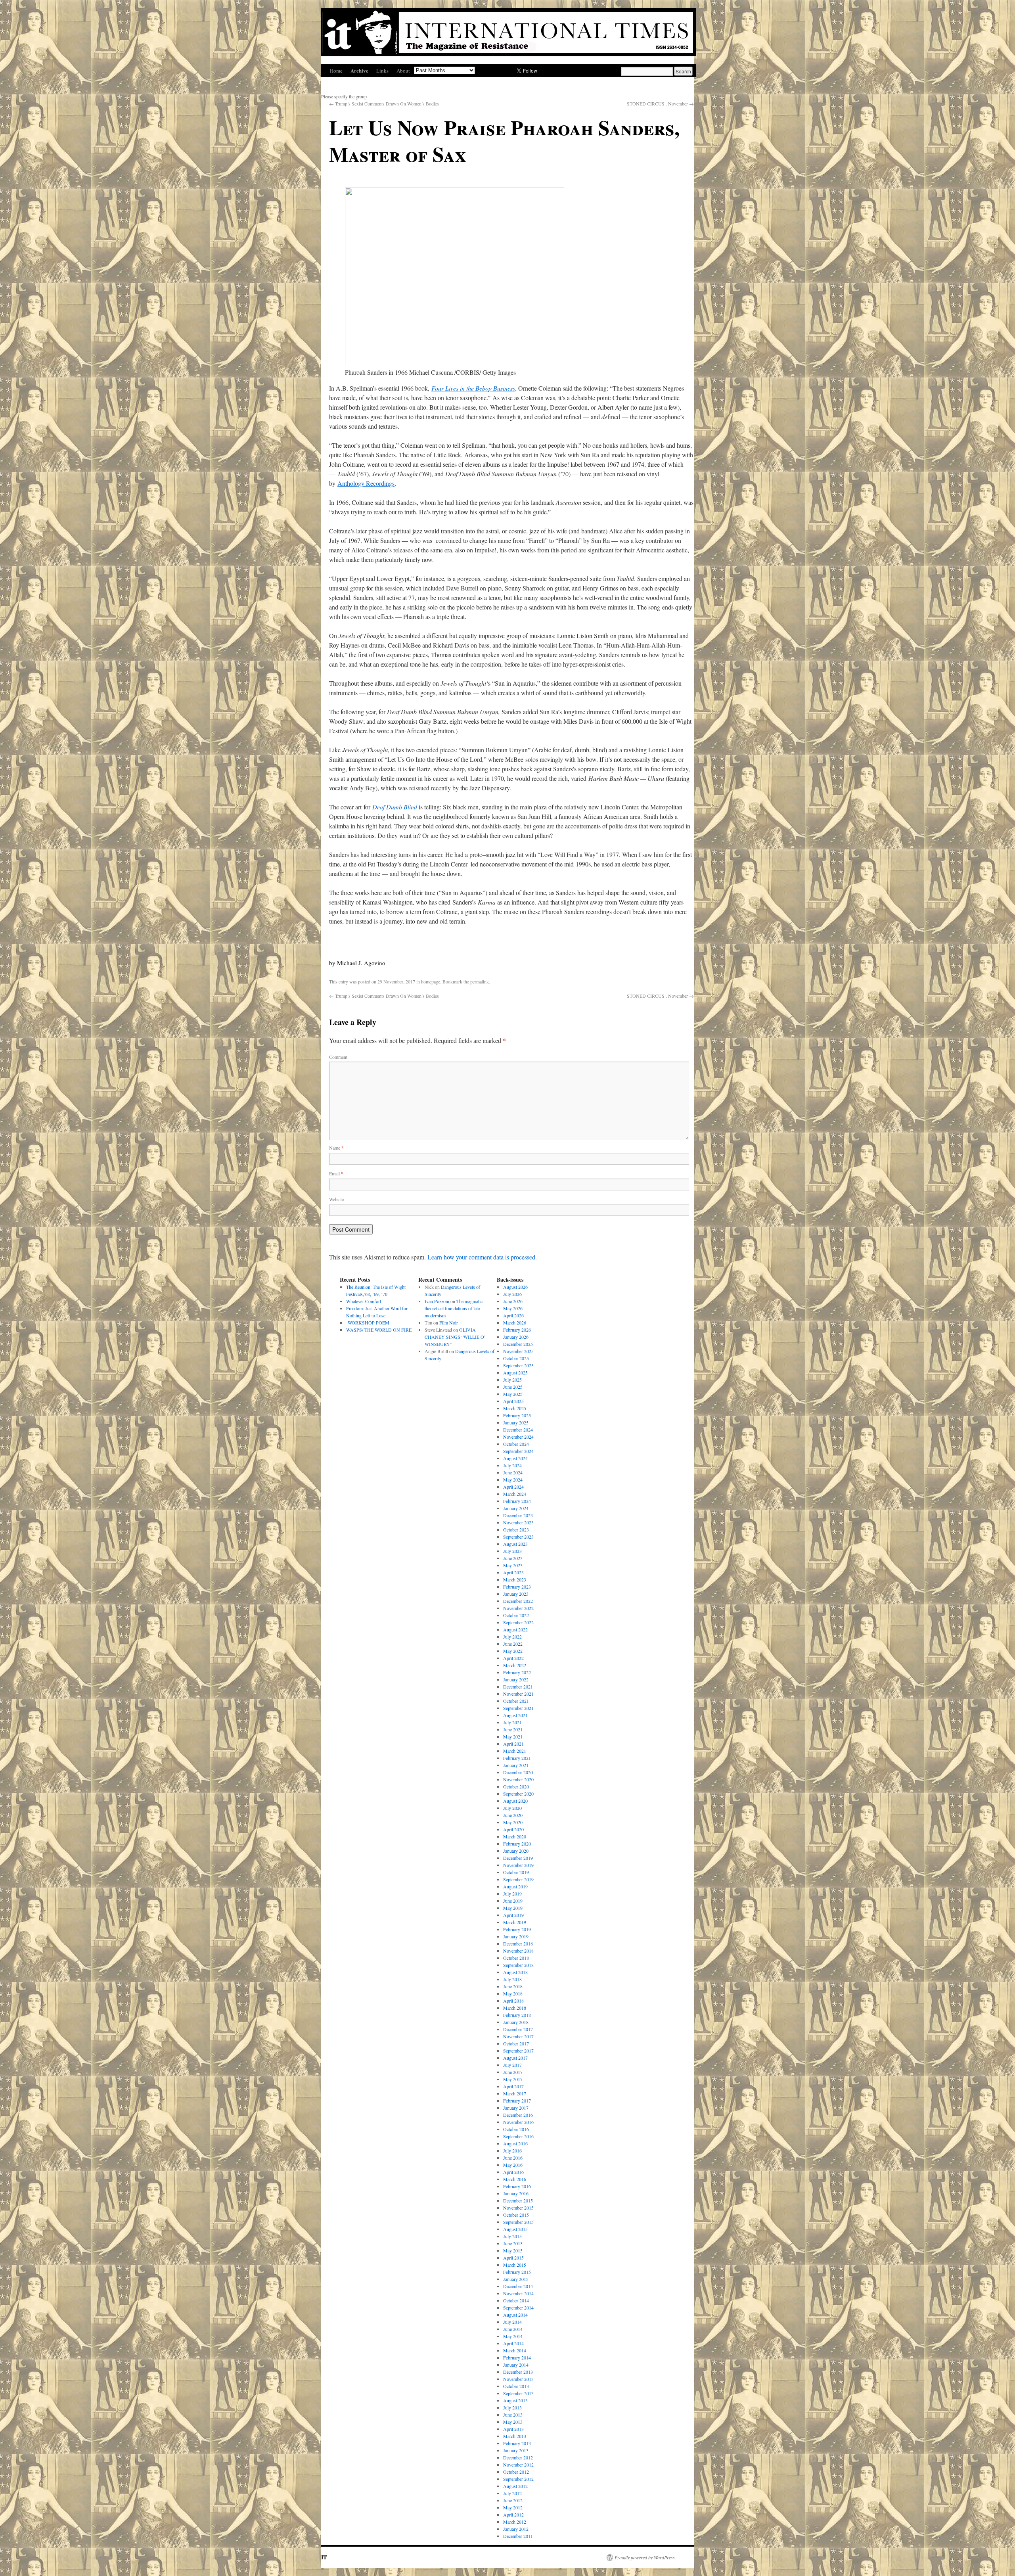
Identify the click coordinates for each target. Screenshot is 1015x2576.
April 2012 (513, 2515)
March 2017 (515, 2093)
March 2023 (515, 1579)
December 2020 (518, 1772)
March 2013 (515, 2436)
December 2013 (518, 2372)
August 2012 (515, 2486)
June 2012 (513, 2500)
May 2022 (513, 1651)
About (403, 71)
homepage (431, 981)
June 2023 (513, 1558)
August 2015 (515, 2229)
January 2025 (516, 1422)
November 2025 (518, 1351)
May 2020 (513, 1822)
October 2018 (516, 1958)
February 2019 (517, 1929)
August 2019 (515, 1886)
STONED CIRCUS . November (660, 103)
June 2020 (513, 1815)
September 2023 (518, 1537)
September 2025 (518, 1365)
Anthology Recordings (366, 483)
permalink (480, 981)
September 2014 (518, 2308)
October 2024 (516, 1444)
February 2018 (517, 2015)
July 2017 (512, 2065)
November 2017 (518, 2036)
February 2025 (517, 1415)
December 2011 (518, 2536)
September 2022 (518, 1622)
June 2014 (513, 2329)
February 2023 (517, 1587)
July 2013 (512, 2407)
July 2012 (512, 2493)
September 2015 (518, 2222)
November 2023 (518, 1522)
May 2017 (513, 2079)
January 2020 (516, 1851)
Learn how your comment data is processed (481, 1257)
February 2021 (517, 1758)
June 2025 (513, 1387)
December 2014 (518, 2286)
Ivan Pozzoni (437, 1301)
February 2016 (517, 2186)
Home (336, 71)
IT (324, 2557)
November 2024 (518, 1437)
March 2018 (515, 2008)
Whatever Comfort (364, 1301)
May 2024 (513, 1480)
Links (382, 71)
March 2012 (515, 2522)
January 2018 (516, 2022)
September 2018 (518, 1965)
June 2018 (513, 1986)
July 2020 (512, 1808)
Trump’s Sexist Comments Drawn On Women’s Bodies (384, 103)
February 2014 (517, 2357)
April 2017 (513, 2086)
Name (336, 1148)
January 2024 (516, 1508)
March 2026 (515, 1322)
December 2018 (518, 1943)
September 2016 (518, 2136)
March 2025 (515, 1408)
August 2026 (515, 1287)
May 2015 (513, 2250)
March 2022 (515, 1665)
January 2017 (516, 2108)
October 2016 (516, 2129)
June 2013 (513, 2415)
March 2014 (515, 2350)
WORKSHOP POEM (368, 1322)
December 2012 (518, 2457)
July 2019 (512, 1894)
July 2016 (512, 2150)
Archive (359, 70)
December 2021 (518, 1687)
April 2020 (513, 1829)
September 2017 (518, 2051)
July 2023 (512, 1551)
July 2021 (512, 1722)
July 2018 (512, 1979)
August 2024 (515, 1458)
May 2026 (513, 1308)
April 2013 (513, 2429)
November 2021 (518, 1694)
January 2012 (516, 2529)
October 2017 (516, 2043)
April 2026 (513, 1315)
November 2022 (518, 1608)
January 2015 (516, 2279)
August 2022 (515, 1629)
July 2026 (512, 1294)
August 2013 (515, 2400)
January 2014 (516, 2365)
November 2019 (518, 1865)
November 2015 (518, 2208)
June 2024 (513, 1472)
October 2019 (516, 1872)
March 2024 (515, 1494)
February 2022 (517, 1672)
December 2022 (518, 1601)
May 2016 (513, 2165)
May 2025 (513, 1394)
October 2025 (516, 1358)
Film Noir (449, 1322)
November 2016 (518, 2122)
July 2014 (512, 2322)
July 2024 (512, 1465)
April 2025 (513, 1401)
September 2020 (518, 1794)
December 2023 (518, 1515)
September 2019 (518, 1879)
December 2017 (518, 2029)
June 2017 (513, 2072)
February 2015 (517, 2272)
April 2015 (513, 2258)
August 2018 (515, 1972)
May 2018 (513, 1993)
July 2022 (512, 1637)
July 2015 (512, 2236)
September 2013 (518, 2393)
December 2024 (518, 1430)
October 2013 (516, 2386)
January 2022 (516, 1679)
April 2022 (513, 1658)
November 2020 (518, 1779)
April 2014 (513, 2343)
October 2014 (516, 2300)
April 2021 (513, 1744)
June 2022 (513, 1644)
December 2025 (518, 1344)
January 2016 (516, 2193)
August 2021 (515, 1715)
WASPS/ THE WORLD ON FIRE (379, 1330)
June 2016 (513, 2158)
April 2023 (513, 1572)
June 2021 (513, 1729)
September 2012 (518, 2479)
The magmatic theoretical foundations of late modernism (454, 1308)
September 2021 (518, 1708)
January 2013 (516, 2450)
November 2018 (518, 1951)
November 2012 (518, 2465)
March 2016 (515, 2179)
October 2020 (516, 1786)
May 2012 (513, 2507)
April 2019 (513, 1915)
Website (336, 1199)
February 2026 (517, 1330)
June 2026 (513, 1301)
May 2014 (513, 2336)
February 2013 (517, 2443)
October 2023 (516, 1529)
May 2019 (513, 1908)
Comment (338, 1057)
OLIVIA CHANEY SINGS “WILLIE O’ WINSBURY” (455, 1337)
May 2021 (513, 1736)
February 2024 (517, 1501)
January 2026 (516, 1337)
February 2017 (517, 2101)
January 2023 (516, 1594)
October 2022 (516, 1615)
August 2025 (515, 1372)
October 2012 (516, 2472)
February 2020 (517, 1844)
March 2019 (515, 1922)
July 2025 (512, 1380)
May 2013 (513, 2422)
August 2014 (515, 2315)
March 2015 (515, 2265)
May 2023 (513, 1565)
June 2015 (513, 2243)
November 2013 (518, 2379)
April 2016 (513, 2172)
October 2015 (516, 2215)
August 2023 (515, 1544)
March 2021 (515, 1751)
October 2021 (516, 1701)
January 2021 (516, 1765)
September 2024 (518, 1451)
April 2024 (513, 1487)
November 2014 (518, 2293)
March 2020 (515, 1836)
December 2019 (518, 1858)
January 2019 (516, 1936)
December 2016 (518, 2115)
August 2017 (515, 2058)
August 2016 (515, 2143)
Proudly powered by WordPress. (645, 2557)
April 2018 (513, 2001)
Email (336, 1173)
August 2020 (515, 1801)
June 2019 (513, 1901)
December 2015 (518, 2200)
